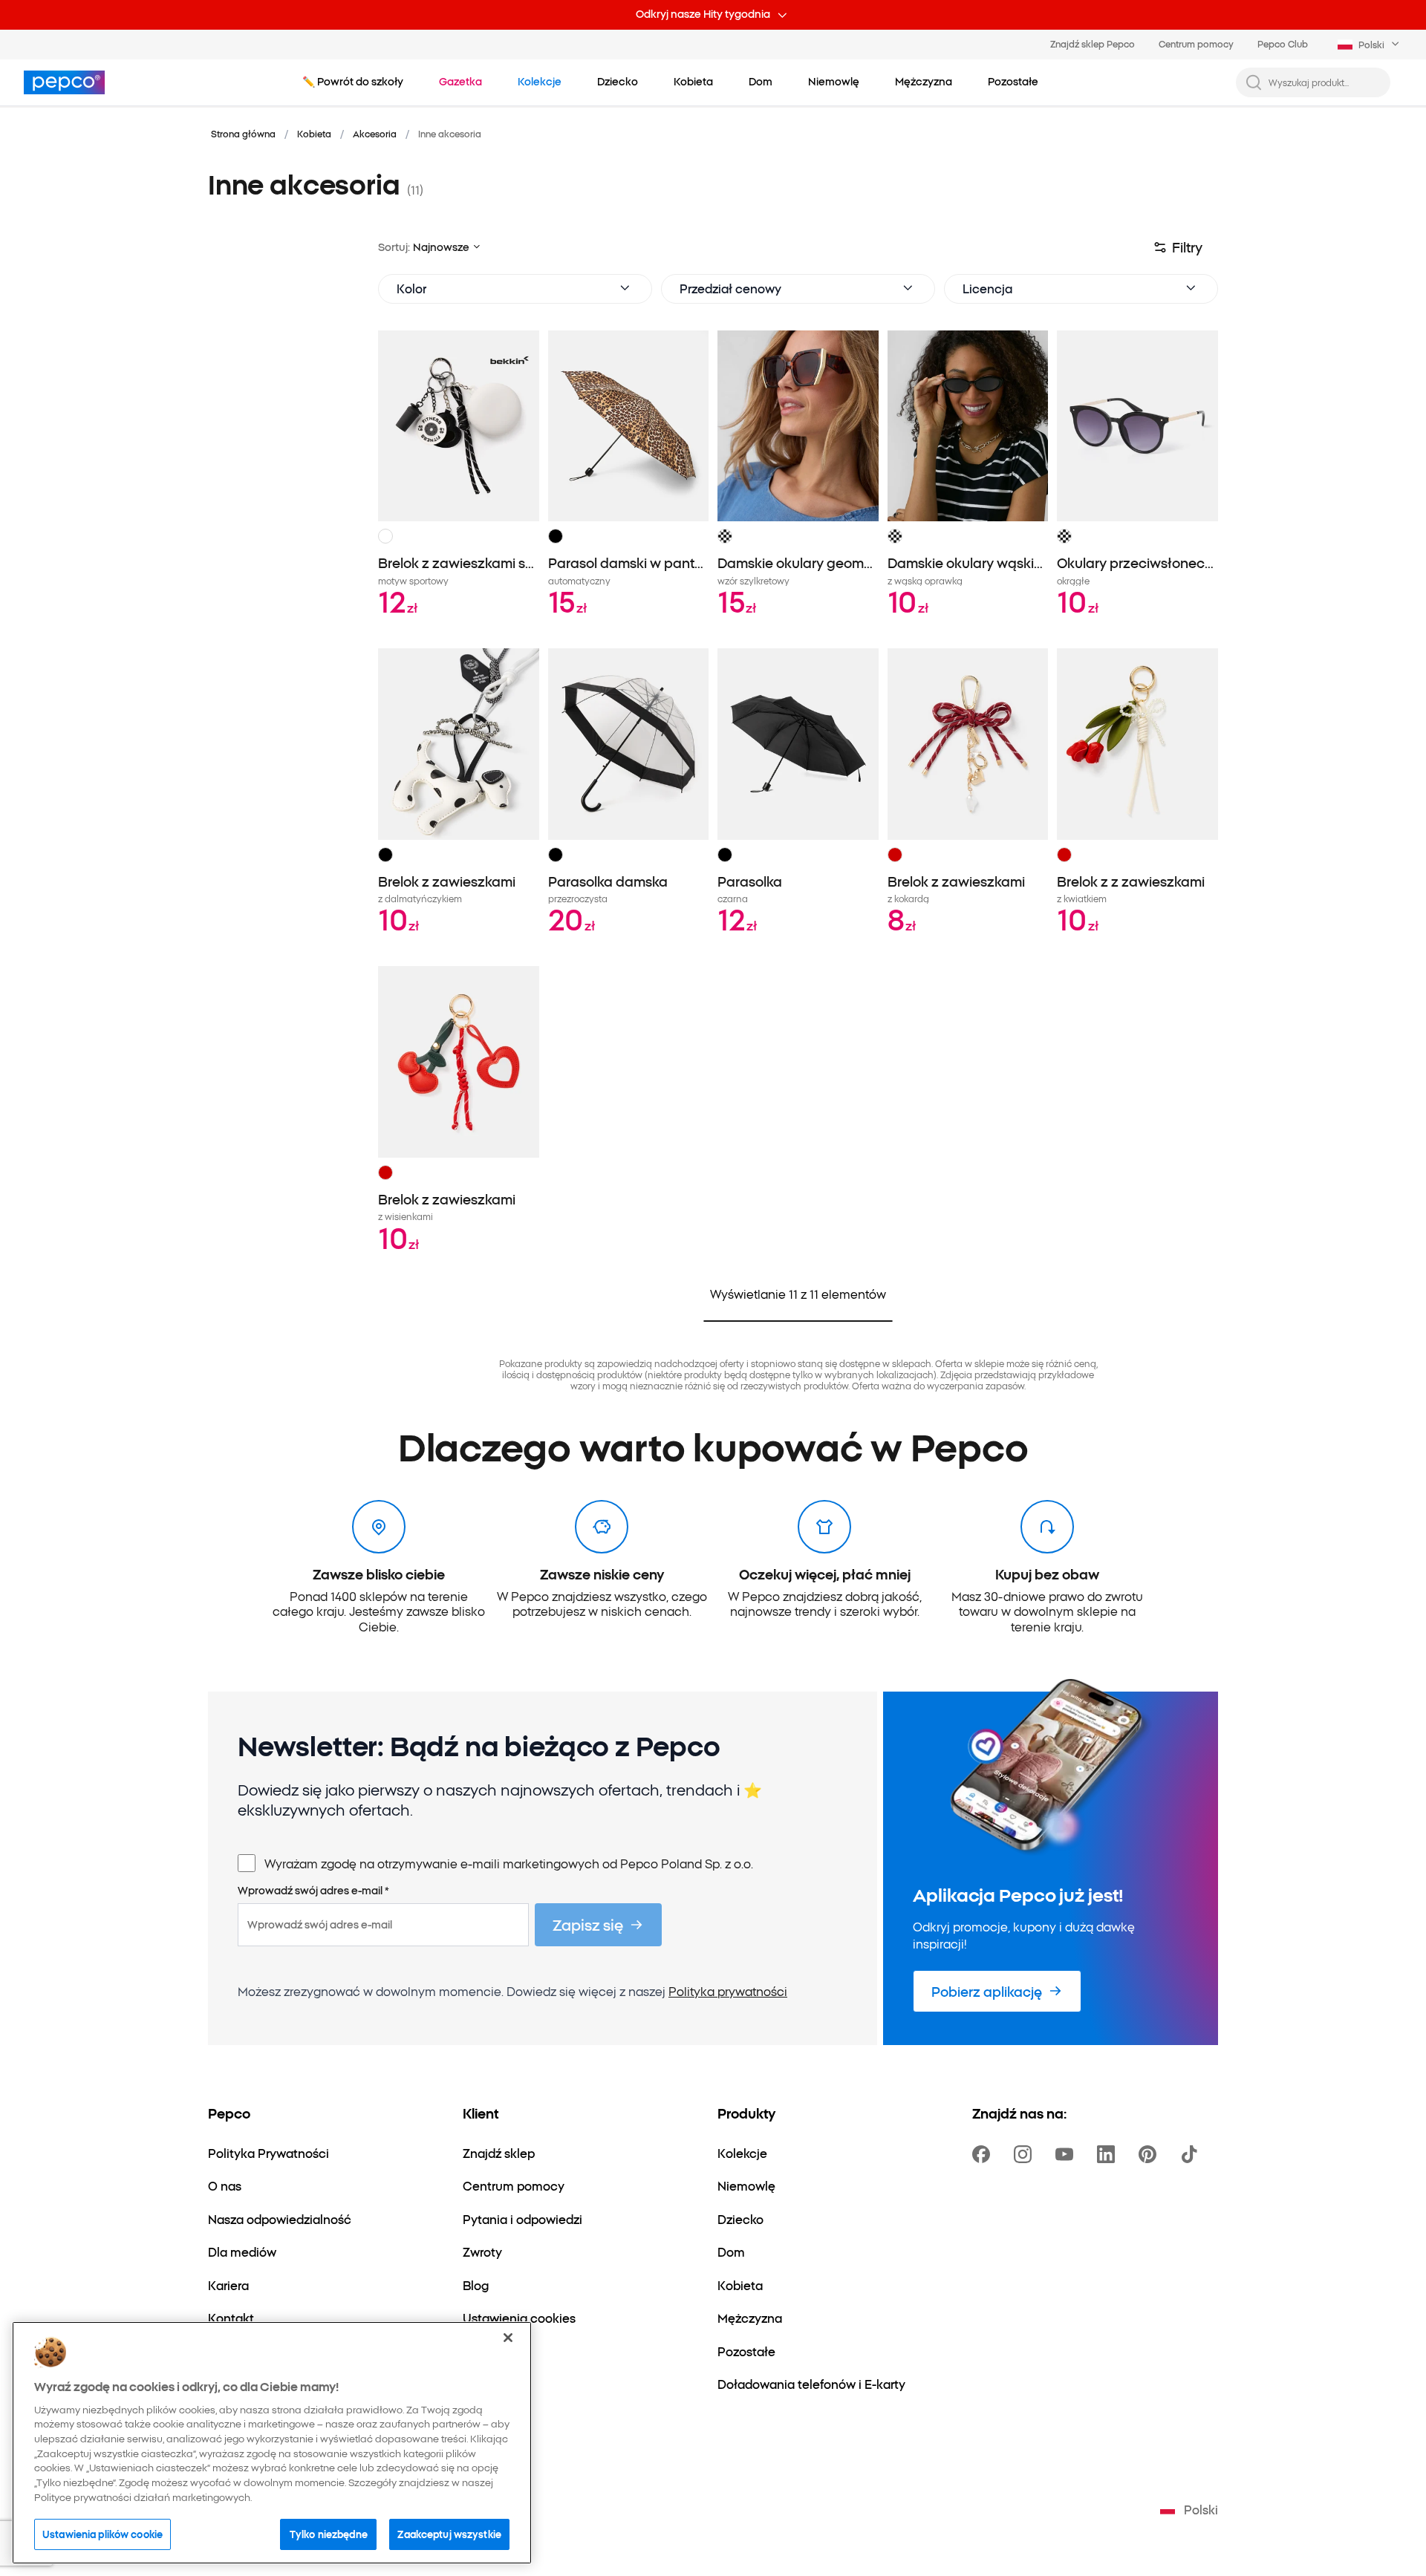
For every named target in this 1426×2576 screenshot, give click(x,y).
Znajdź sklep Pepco (1093, 43)
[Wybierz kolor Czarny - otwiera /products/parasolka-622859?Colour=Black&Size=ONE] (725, 855)
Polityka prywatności (728, 1991)
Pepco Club (1283, 43)
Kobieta (314, 133)
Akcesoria (375, 133)
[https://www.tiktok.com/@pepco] (1192, 2154)
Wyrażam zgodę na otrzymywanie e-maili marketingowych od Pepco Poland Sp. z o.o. (509, 1863)
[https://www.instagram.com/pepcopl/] (1026, 2154)
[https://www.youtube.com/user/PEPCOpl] (1067, 2154)
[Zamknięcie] (508, 2338)
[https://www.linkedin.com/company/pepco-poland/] (1109, 2154)
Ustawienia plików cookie (102, 2533)
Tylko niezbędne (329, 2533)
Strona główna (243, 133)
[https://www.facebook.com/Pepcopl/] (984, 2154)
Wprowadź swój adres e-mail (313, 1891)
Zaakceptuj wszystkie (449, 2533)
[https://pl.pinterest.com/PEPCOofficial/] (1150, 2154)
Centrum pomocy (1196, 43)
